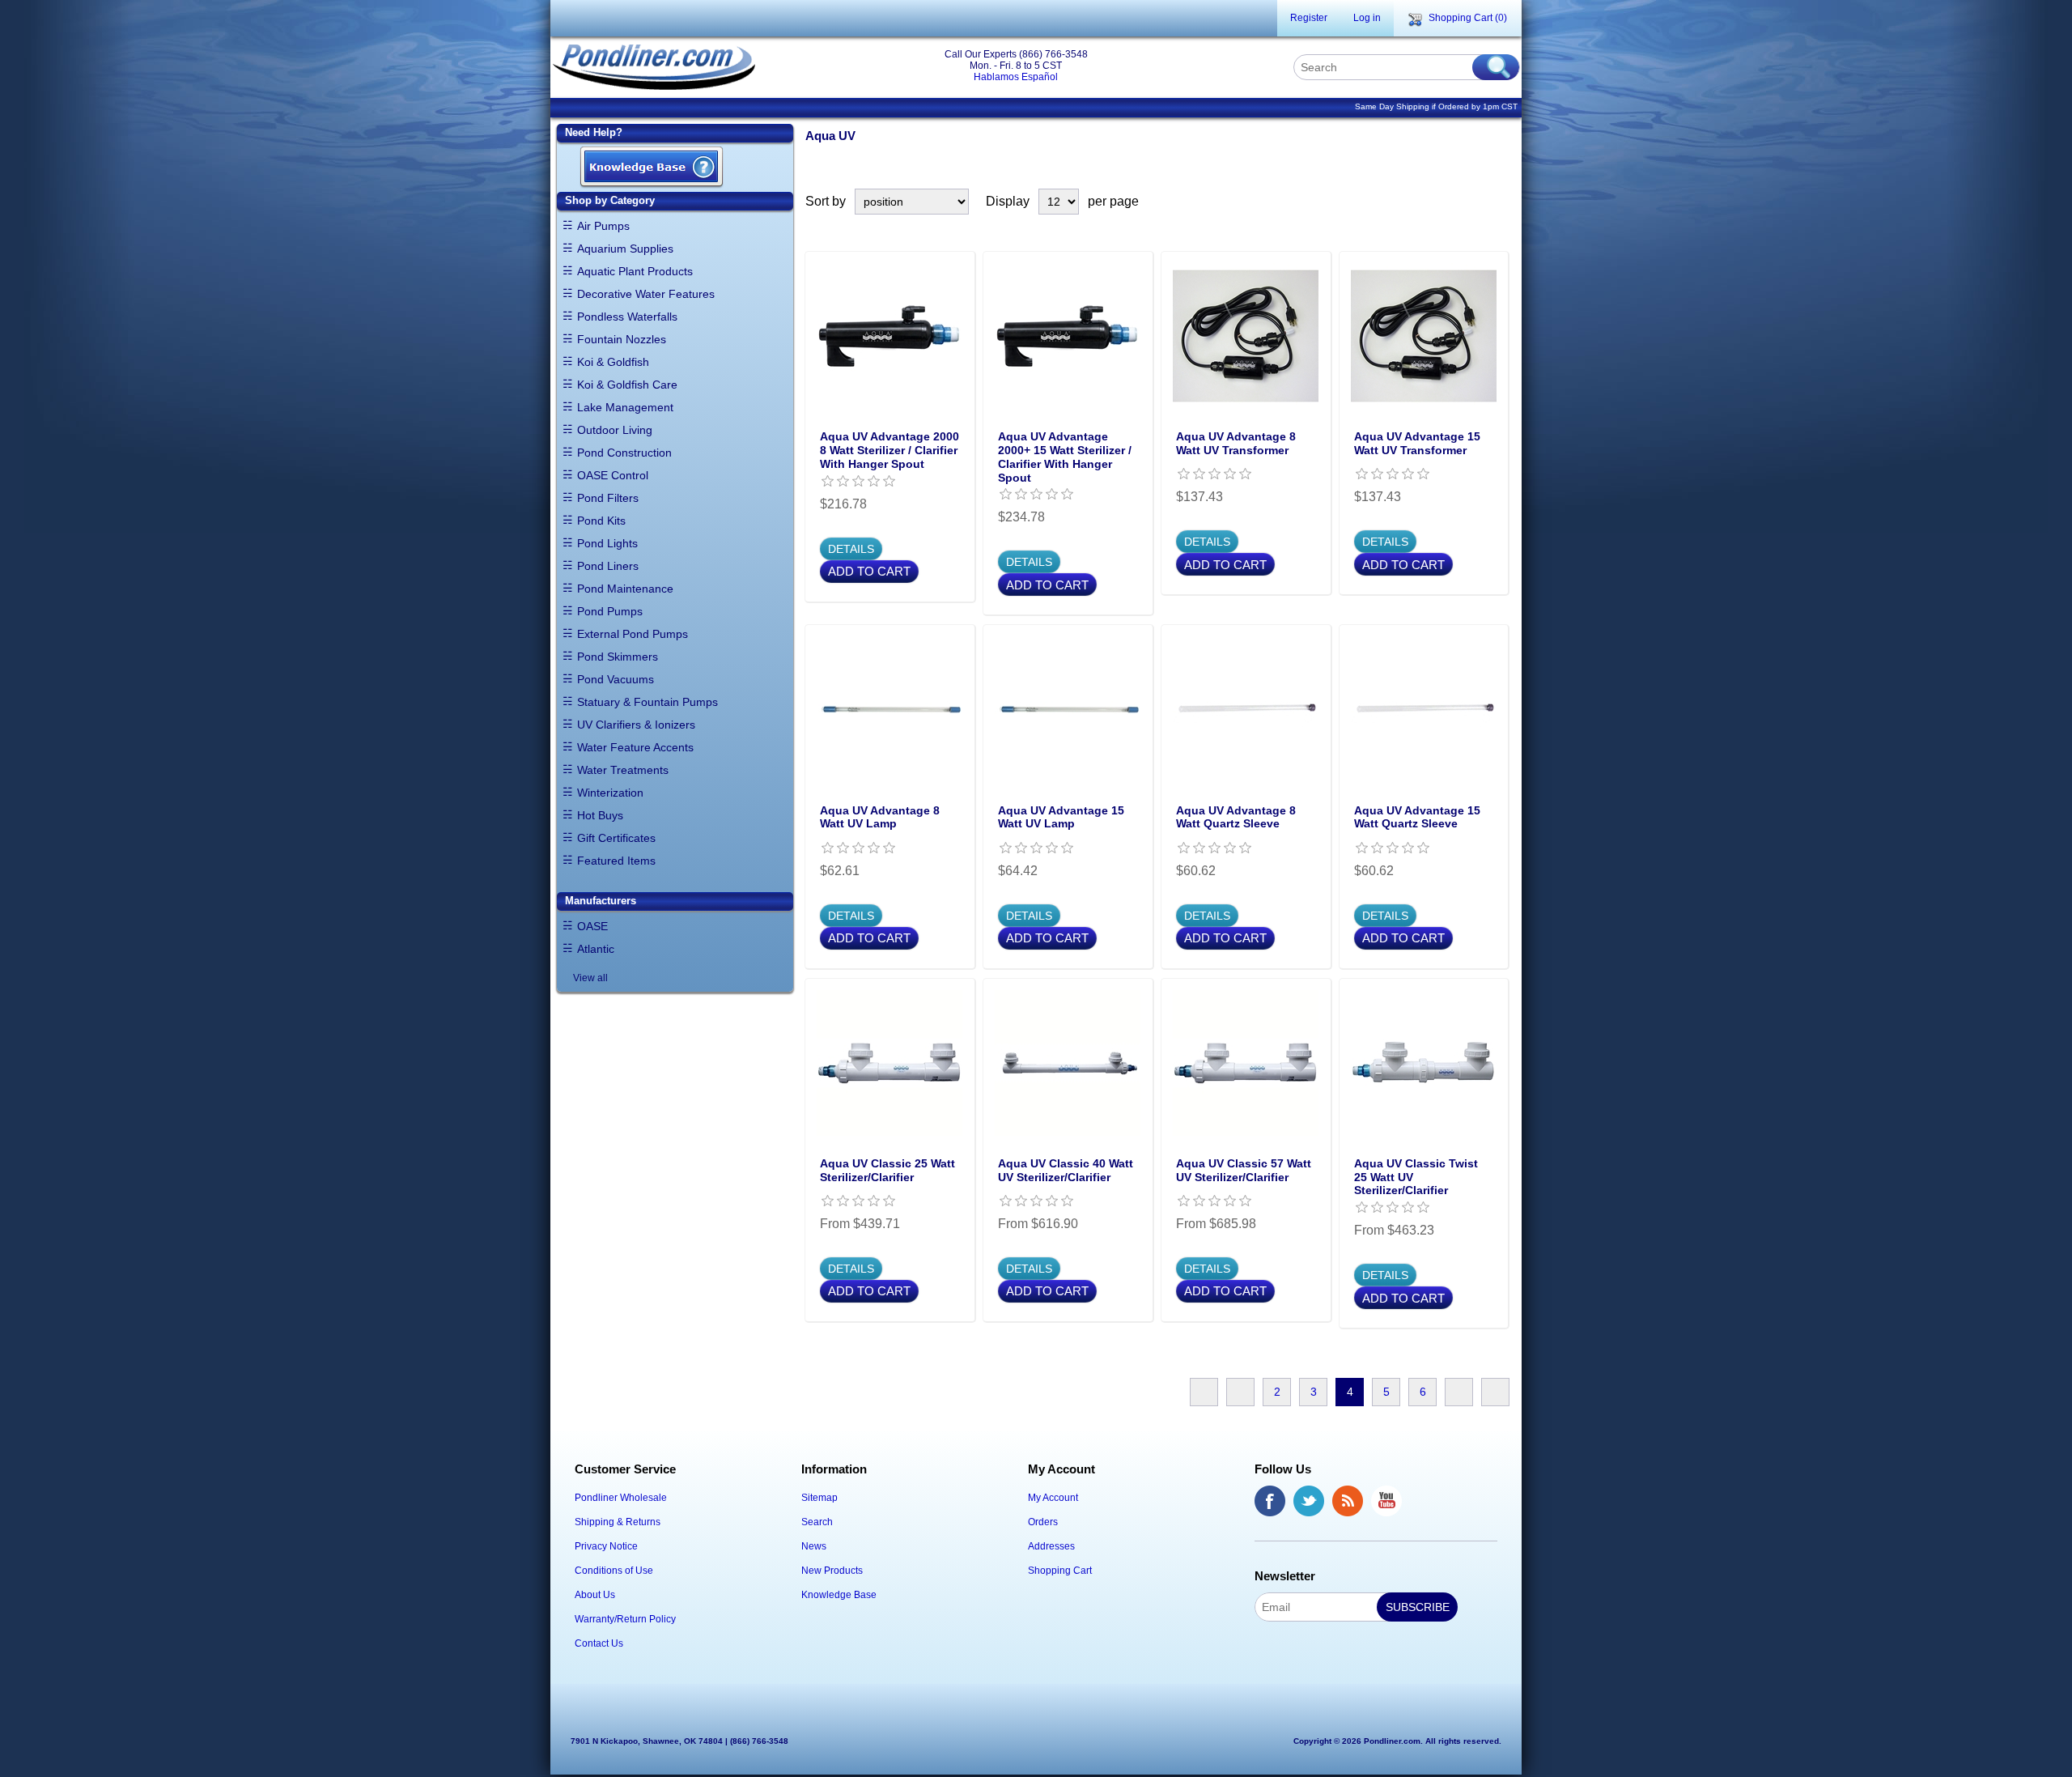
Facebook (1270, 1501)
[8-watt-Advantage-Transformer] (1246, 336)
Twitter (1309, 1501)
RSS (1348, 1501)
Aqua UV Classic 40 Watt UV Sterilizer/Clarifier (1066, 1170)
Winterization (610, 793)
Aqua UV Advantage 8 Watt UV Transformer (1236, 443)
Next (1459, 1392)
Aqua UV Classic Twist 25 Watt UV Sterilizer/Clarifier (1416, 1177)
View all (590, 978)
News (814, 1546)
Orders (1043, 1522)
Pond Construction (624, 453)
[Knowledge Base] (652, 168)
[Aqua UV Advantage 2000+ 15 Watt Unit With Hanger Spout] (1068, 336)
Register (1309, 18)
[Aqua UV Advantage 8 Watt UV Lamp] (890, 709)
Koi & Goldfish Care (627, 385)
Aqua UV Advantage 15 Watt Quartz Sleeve (1417, 817)
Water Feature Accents (635, 747)
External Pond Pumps (633, 634)
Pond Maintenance (625, 589)
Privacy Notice (606, 1546)
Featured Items (616, 861)
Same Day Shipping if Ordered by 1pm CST (1436, 106)
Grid (1471, 202)
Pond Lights (607, 543)
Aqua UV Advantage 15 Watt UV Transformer (1417, 443)
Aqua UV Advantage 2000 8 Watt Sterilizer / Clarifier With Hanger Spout (890, 450)
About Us (595, 1595)
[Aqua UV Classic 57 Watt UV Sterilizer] (1246, 1063)
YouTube (1386, 1501)
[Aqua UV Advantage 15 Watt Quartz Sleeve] (1424, 709)
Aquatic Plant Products (635, 271)
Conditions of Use (614, 1571)
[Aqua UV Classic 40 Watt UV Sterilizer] (1068, 1063)
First (1204, 1392)
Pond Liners (608, 566)
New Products (832, 1571)
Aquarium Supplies (625, 249)
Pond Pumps (610, 611)
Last (1495, 1392)
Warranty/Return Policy (625, 1619)
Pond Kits (601, 521)
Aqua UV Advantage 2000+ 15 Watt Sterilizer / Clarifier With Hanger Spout (1065, 457)
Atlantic (596, 949)
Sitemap (819, 1498)
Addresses (1051, 1546)
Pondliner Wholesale (621, 1498)
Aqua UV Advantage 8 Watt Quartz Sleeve (1236, 817)
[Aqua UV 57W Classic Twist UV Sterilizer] (1424, 1063)
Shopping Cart (1060, 1571)
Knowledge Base (839, 1595)
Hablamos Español (1016, 77)
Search (817, 1522)
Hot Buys (600, 815)
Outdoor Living (615, 430)
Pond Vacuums (616, 679)
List (1500, 202)
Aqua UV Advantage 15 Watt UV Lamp (1061, 817)
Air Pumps (603, 226)
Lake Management (625, 407)
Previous (1240, 1392)
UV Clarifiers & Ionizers (636, 725)
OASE (592, 926)
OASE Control (613, 475)
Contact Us (599, 1643)
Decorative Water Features (646, 294)
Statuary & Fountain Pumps (647, 702)
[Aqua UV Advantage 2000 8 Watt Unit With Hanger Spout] (890, 336)
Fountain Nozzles (622, 339)
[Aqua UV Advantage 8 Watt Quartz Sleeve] (1246, 709)
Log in (1367, 18)
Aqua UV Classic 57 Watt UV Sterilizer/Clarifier (1244, 1170)
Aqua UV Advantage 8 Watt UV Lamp (880, 817)
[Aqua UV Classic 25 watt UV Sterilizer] (890, 1063)
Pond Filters (608, 498)
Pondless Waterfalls (627, 317)
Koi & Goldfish (613, 362)
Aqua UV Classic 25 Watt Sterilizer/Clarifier (887, 1170)
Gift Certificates (616, 838)
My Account (1053, 1498)
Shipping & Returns (618, 1522)
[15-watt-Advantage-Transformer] (1424, 336)
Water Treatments (623, 770)
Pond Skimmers (618, 657)
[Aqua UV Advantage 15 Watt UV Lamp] (1068, 709)
